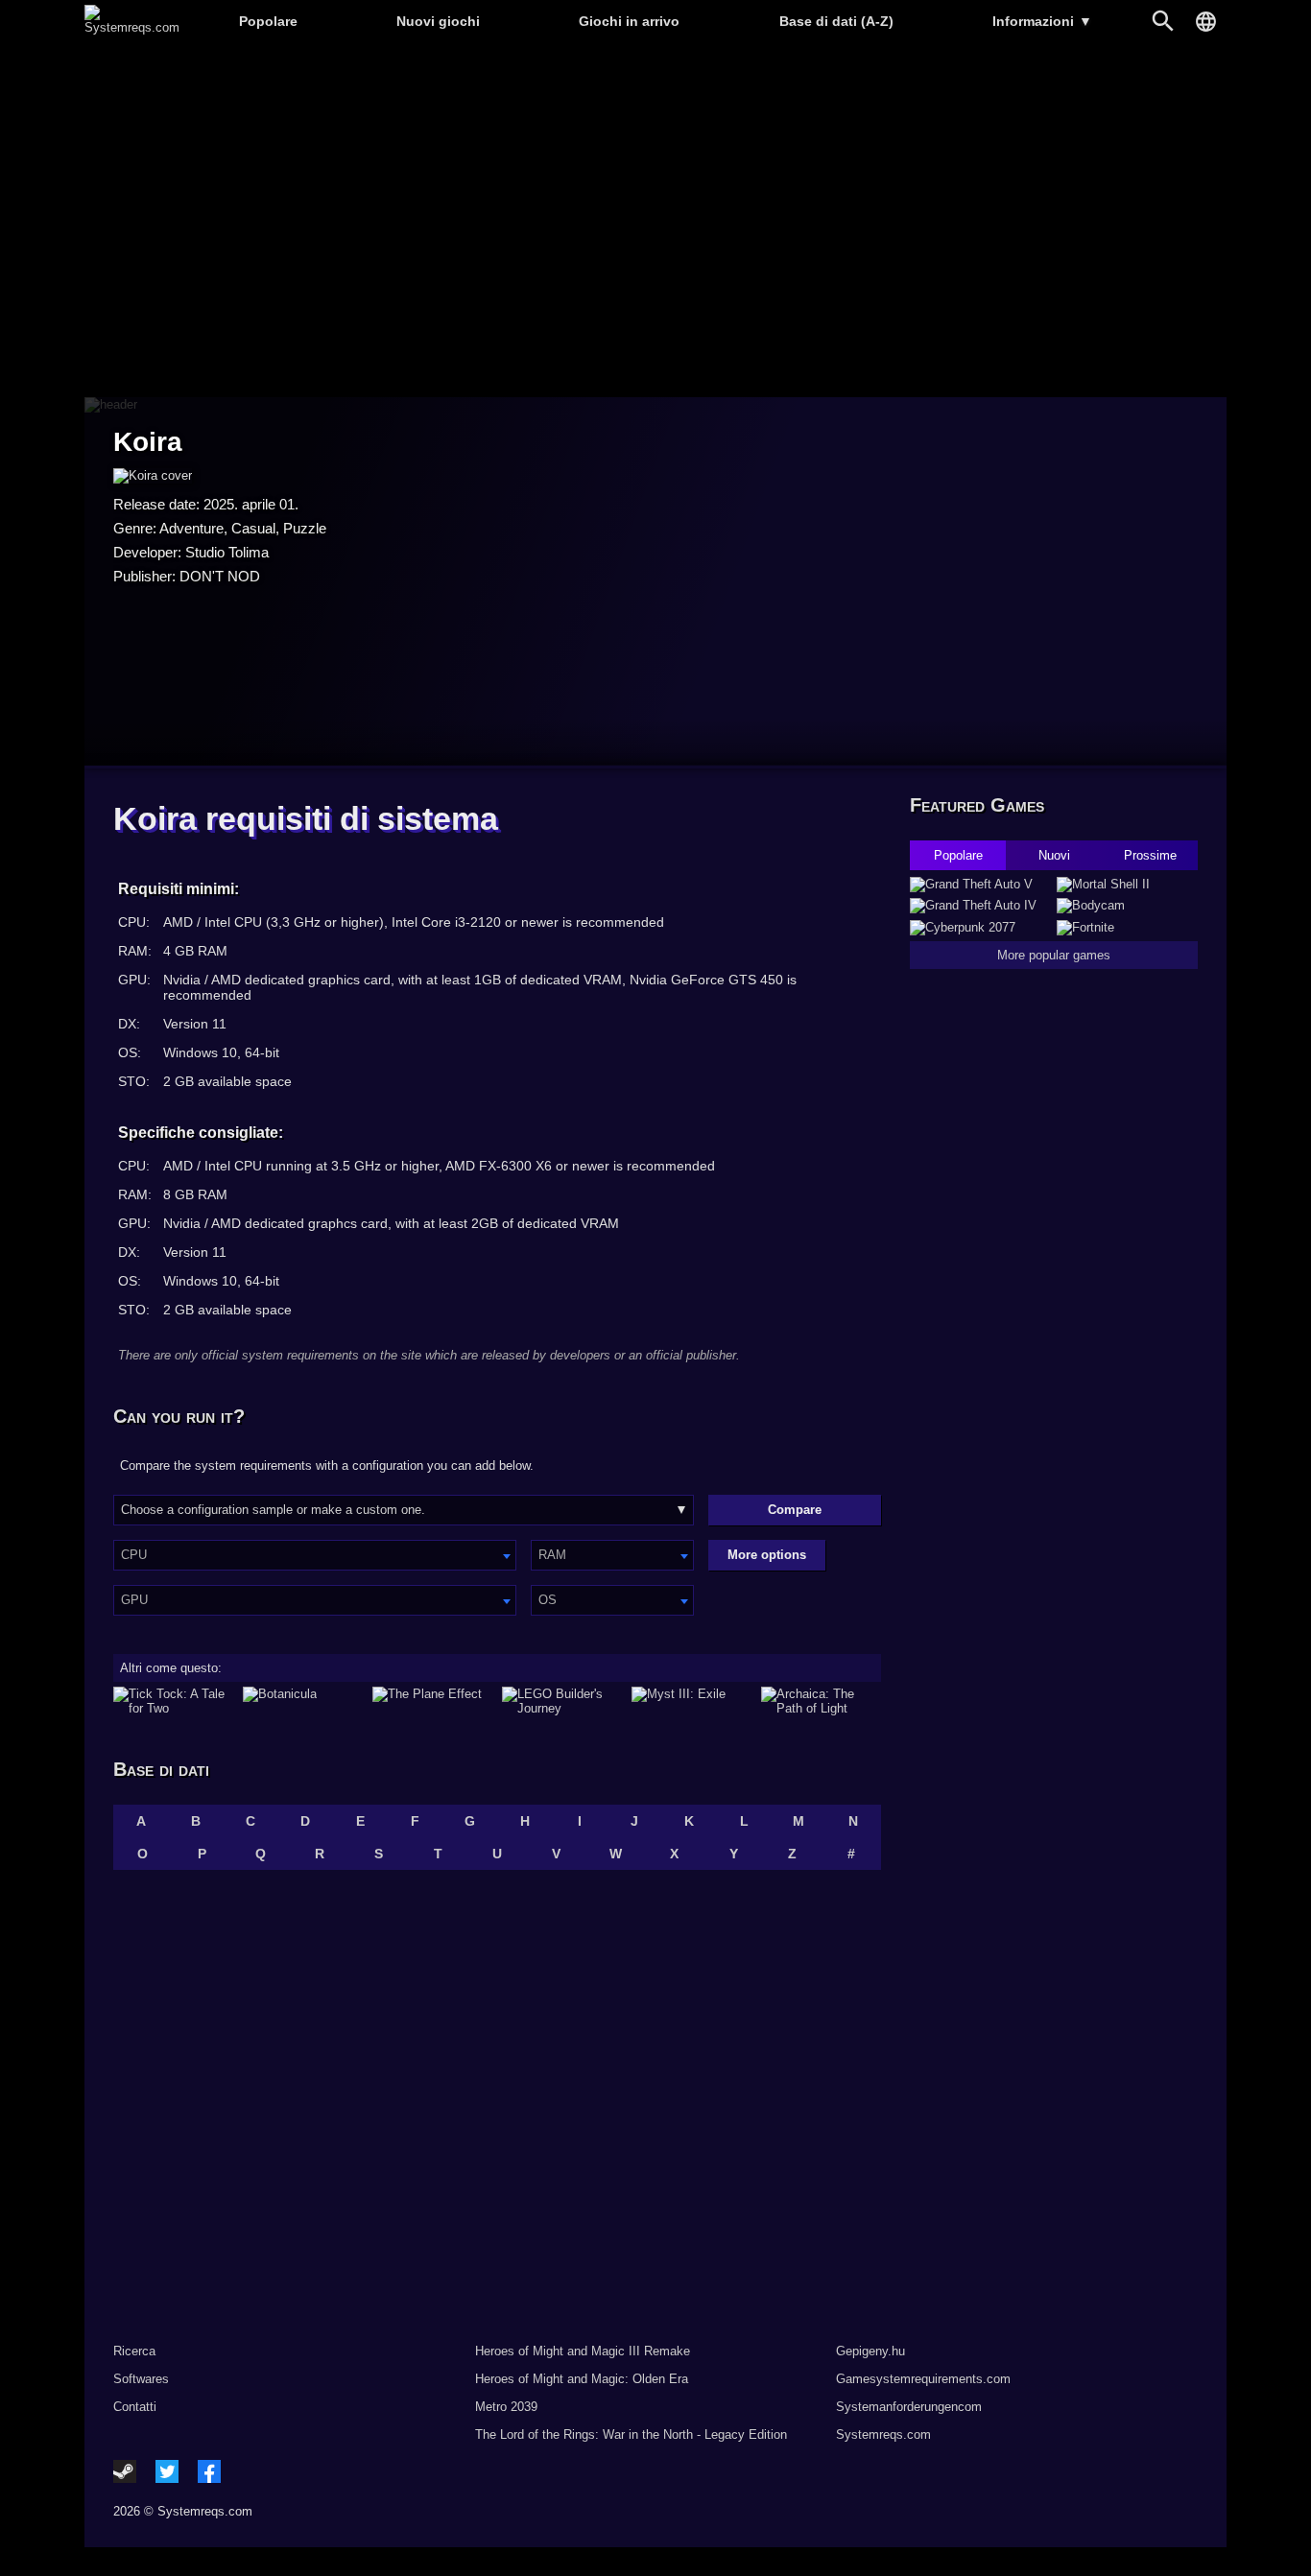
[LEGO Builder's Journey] (562, 1701)
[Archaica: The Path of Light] (821, 1701)
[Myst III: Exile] (691, 1701)
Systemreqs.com (883, 2434)
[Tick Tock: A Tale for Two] (173, 1701)
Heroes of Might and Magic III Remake (583, 2351)
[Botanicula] (303, 1701)
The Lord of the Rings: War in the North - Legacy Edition (631, 2434)
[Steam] (125, 2471)
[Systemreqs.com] (132, 27)
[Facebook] (209, 2471)
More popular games (1054, 955)
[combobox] (315, 1555)
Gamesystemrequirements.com (923, 2379)
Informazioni (1042, 21)
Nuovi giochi (438, 21)
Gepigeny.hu (870, 2351)
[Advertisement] (655, 221)
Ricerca (134, 2351)
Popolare (268, 21)
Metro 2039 (506, 2407)
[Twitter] (167, 2471)
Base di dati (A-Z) (836, 21)
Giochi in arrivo (629, 21)
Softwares (141, 2379)
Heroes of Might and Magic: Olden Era (582, 2379)
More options (767, 1555)
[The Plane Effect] (432, 1701)
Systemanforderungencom (909, 2407)
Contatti (135, 2407)
